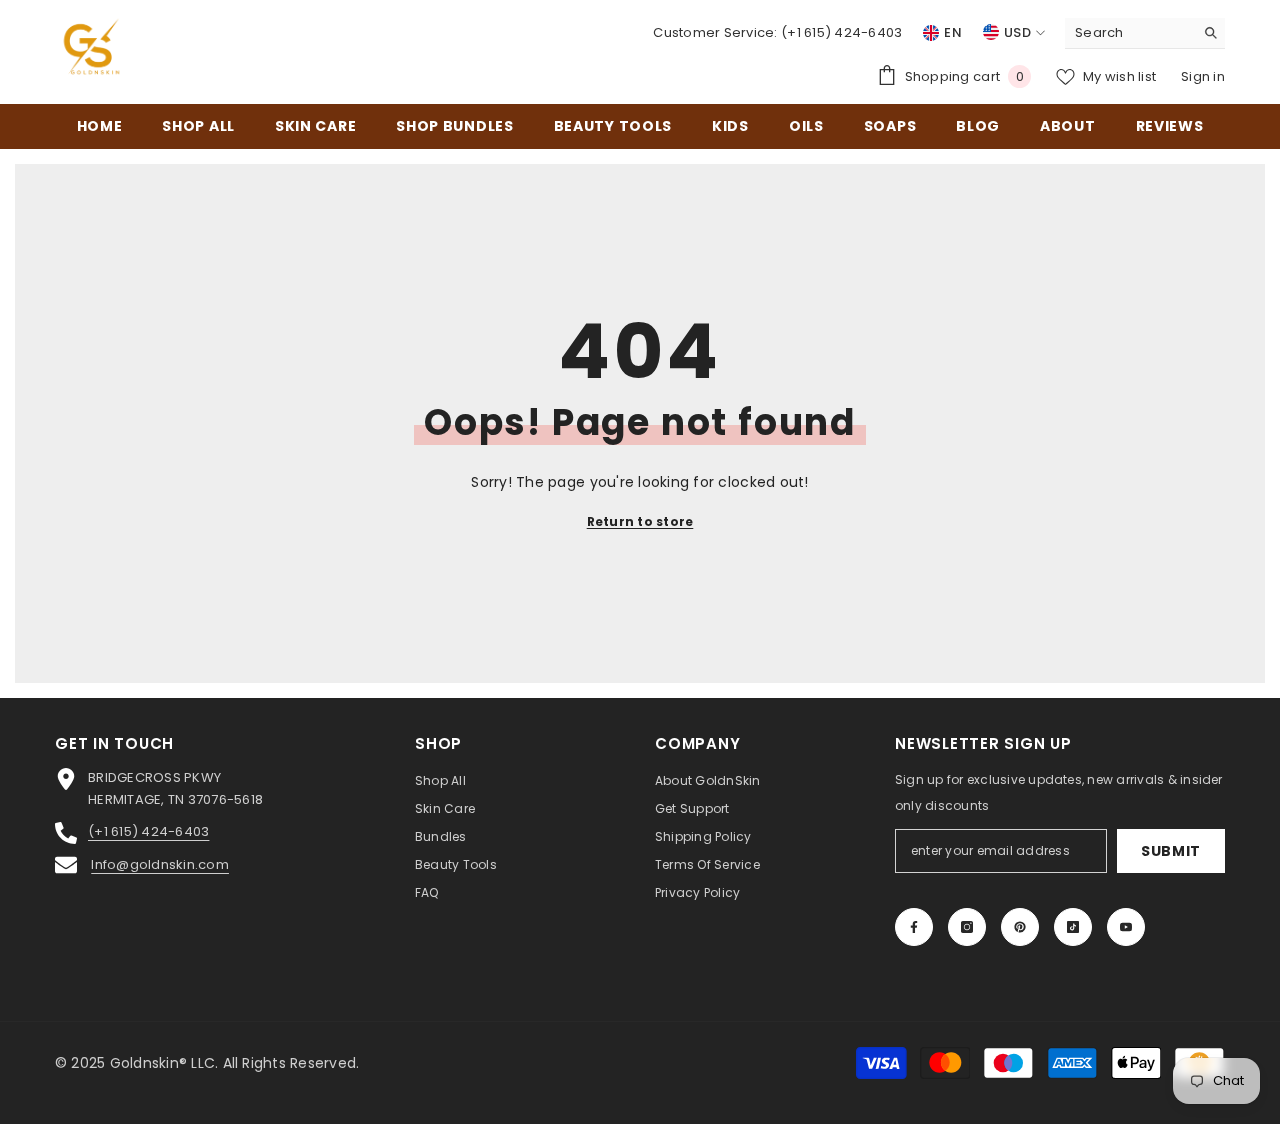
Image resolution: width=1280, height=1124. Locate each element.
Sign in (1203, 76)
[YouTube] (1126, 927)
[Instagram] (967, 927)
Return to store (640, 521)
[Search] (1145, 33)
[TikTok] (1073, 927)
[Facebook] (914, 927)
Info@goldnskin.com (160, 864)
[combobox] (1129, 33)
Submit (1171, 851)
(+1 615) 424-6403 (841, 32)
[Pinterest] (1020, 927)
